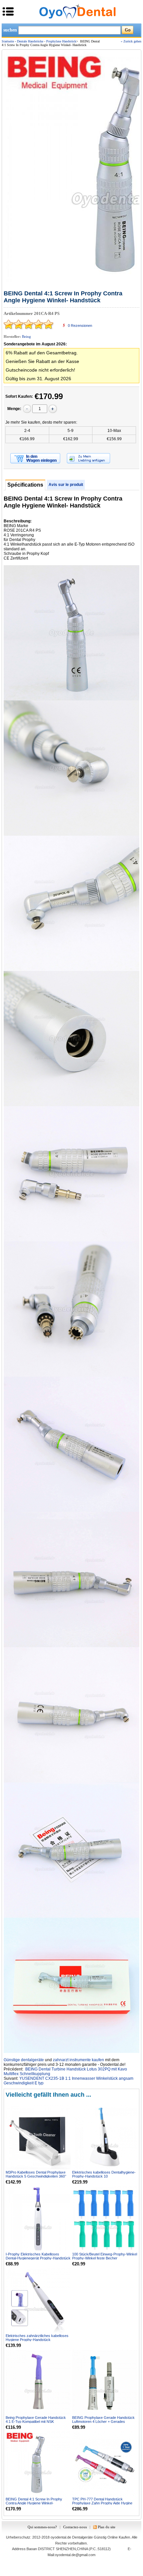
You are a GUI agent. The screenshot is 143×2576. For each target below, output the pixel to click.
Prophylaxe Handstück (61, 41)
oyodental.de (61, 2537)
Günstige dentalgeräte (24, 2060)
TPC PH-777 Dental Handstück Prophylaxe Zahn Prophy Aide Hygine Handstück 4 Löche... (102, 2503)
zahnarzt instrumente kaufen (78, 2060)
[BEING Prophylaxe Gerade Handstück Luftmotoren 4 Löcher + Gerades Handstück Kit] (105, 2382)
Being (26, 336)
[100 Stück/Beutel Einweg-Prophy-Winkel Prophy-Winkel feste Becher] (105, 2218)
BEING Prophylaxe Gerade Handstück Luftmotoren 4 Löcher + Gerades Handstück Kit (103, 2422)
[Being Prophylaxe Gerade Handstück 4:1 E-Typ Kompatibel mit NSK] (38, 2382)
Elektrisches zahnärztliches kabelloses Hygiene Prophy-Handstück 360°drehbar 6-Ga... (37, 2340)
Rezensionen (80, 326)
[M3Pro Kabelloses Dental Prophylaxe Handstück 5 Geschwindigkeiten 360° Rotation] (38, 2137)
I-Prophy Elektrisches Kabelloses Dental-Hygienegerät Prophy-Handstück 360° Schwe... (38, 2258)
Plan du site (107, 2527)
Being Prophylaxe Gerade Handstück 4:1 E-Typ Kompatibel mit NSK (36, 2420)
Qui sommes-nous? (42, 2527)
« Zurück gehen (131, 41)
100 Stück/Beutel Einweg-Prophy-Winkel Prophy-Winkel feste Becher (105, 2256)
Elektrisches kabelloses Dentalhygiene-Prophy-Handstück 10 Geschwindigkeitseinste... (104, 2176)
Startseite (8, 41)
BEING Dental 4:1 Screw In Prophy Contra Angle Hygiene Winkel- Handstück (34, 2503)
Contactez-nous (75, 2527)
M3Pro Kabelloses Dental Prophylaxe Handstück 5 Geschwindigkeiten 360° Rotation (36, 2176)
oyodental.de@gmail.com (75, 2555)
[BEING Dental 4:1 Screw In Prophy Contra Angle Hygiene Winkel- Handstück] (38, 2464)
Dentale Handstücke (30, 41)
